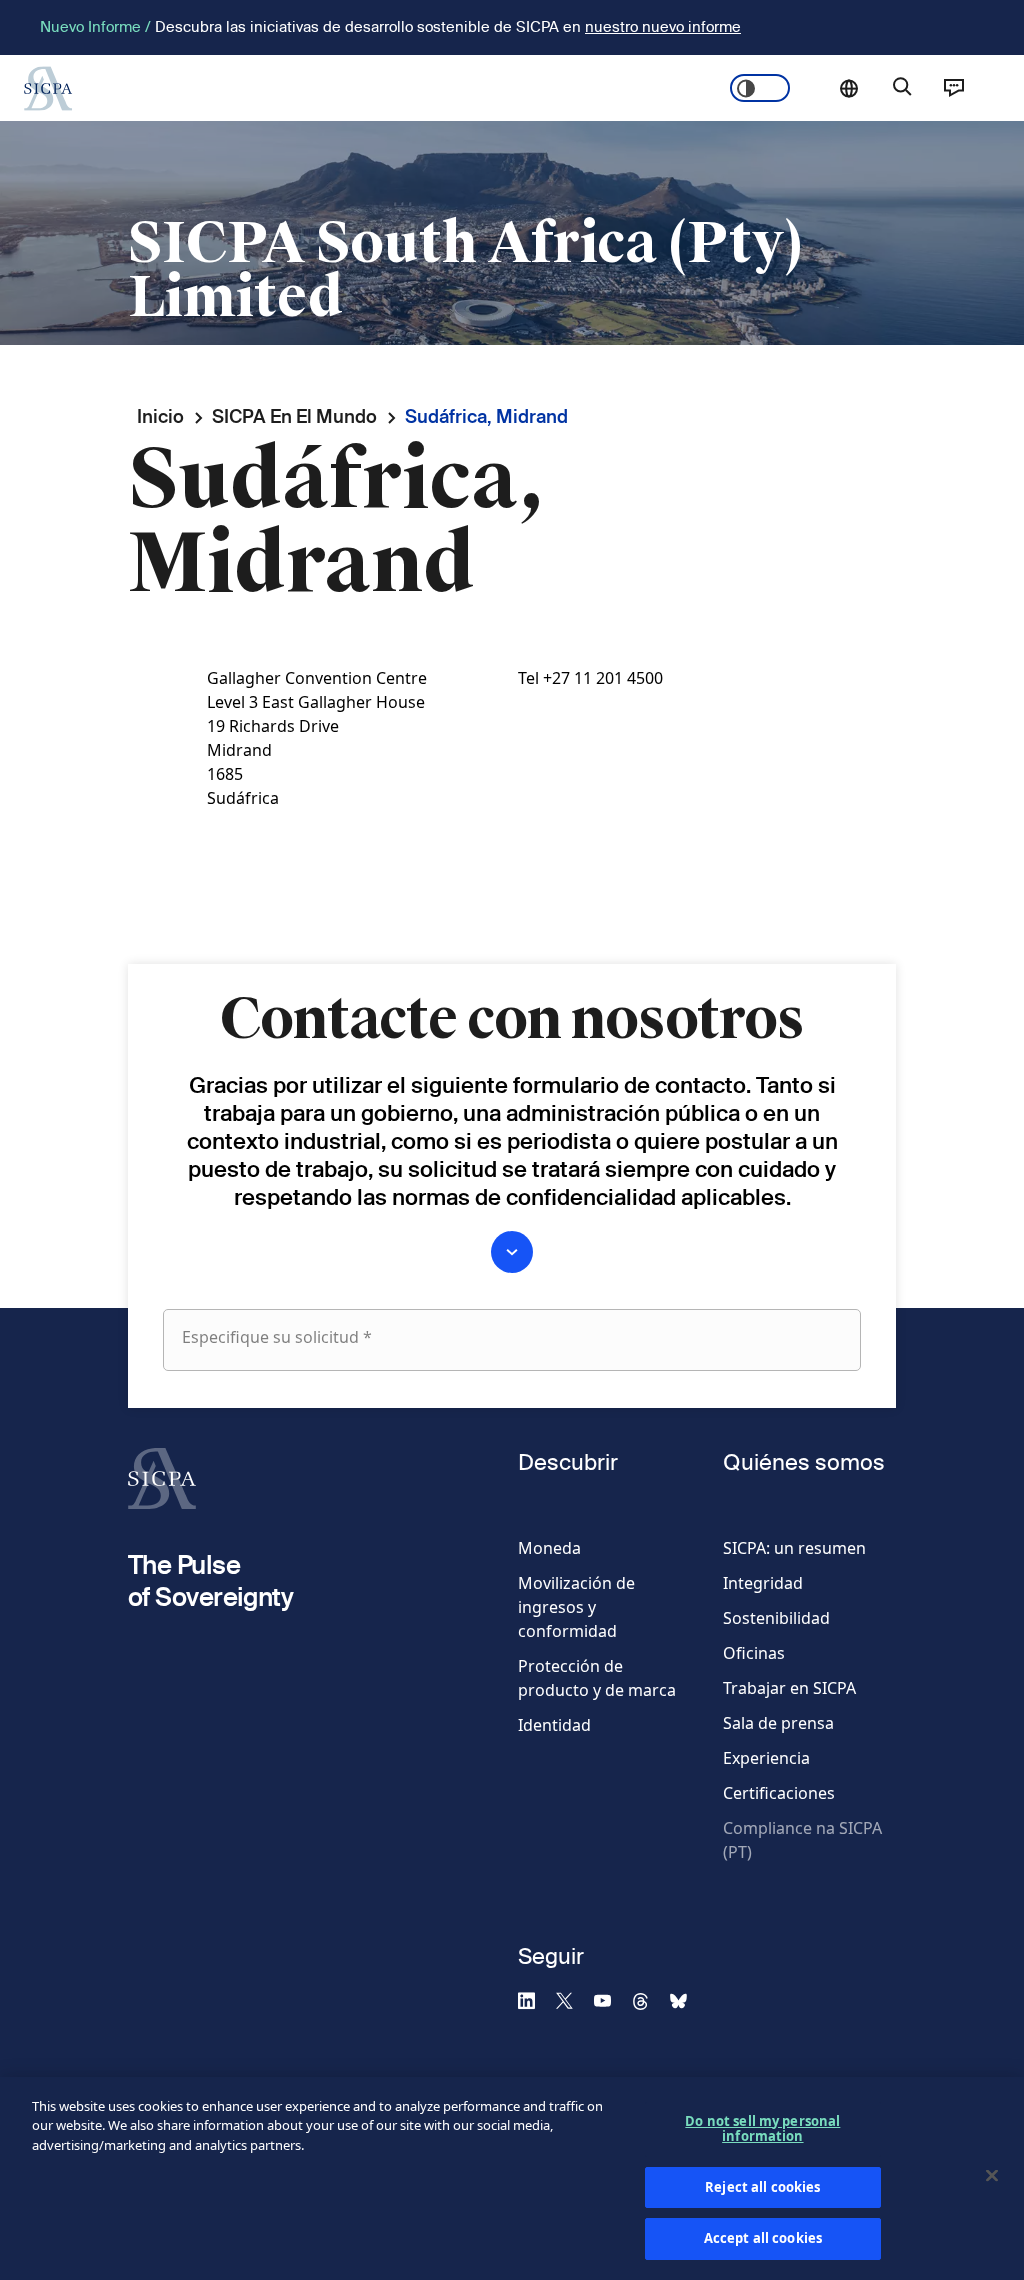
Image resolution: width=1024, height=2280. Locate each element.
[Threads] (649, 2000)
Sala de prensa (778, 1723)
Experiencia (766, 1758)
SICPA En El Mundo (294, 416)
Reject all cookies (762, 2187)
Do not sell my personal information (762, 2129)
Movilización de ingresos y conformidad (576, 1607)
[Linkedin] (535, 2000)
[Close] (992, 2176)
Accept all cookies (763, 2238)
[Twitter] (573, 2000)
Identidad (554, 1725)
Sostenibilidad (776, 1618)
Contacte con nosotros (954, 88)
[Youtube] (611, 2000)
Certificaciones (779, 1793)
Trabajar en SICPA (789, 1688)
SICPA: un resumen (794, 1548)
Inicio (160, 416)
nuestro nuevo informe (663, 26)
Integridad (763, 1583)
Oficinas (754, 1653)
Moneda (549, 1548)
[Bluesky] (687, 2000)
